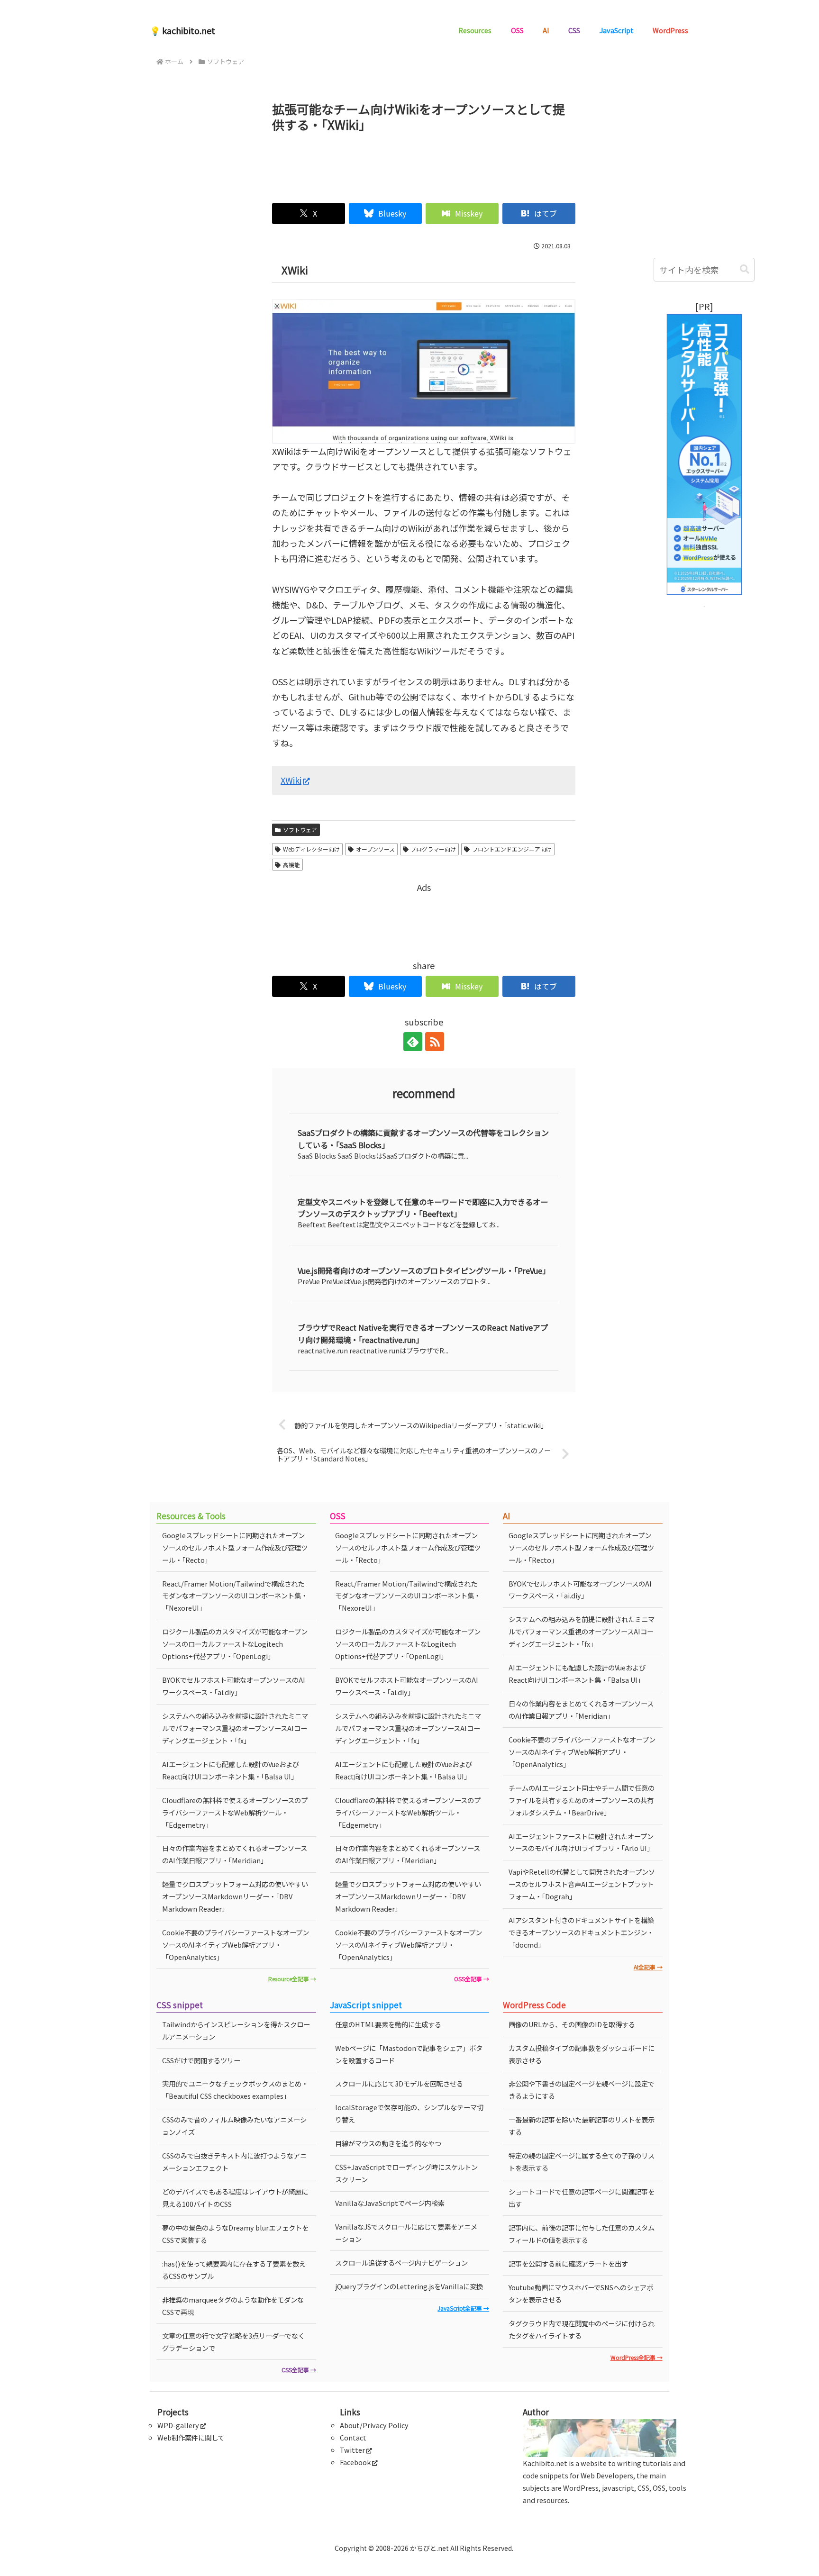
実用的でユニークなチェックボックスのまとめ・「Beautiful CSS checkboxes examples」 (235, 2090)
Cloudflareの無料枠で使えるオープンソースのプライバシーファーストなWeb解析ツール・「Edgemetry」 (235, 1812)
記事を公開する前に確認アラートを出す (568, 2263)
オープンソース (375, 849)
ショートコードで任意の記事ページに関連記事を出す (582, 2198)
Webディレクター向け (311, 849)
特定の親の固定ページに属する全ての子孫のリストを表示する (582, 2162)
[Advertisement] (424, 163)
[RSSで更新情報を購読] (435, 1042)
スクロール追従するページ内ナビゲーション (401, 2263)
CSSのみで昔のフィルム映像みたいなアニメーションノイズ (234, 2126)
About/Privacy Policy (374, 2425)
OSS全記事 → (472, 1979)
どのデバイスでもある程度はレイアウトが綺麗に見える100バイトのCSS (235, 2198)
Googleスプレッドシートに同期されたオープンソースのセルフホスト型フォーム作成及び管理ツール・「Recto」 (235, 1547)
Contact (353, 2437)
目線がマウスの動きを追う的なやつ (388, 2143)
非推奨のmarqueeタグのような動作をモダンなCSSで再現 (233, 2306)
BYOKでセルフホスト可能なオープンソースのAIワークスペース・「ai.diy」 (234, 1686)
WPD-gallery (178, 2425)
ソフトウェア (300, 830)
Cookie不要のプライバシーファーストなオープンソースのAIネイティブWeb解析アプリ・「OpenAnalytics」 (236, 1945)
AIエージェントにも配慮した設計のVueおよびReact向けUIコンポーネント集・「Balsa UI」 (231, 1770)
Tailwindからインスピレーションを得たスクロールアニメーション (236, 2030)
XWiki (291, 780)
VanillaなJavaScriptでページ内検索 (390, 2203)
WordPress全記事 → (637, 2357)
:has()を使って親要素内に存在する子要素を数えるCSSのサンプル (234, 2270)
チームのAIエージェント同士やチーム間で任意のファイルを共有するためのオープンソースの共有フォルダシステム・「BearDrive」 (582, 1800)
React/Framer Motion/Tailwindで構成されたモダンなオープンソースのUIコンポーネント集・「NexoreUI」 (235, 1596)
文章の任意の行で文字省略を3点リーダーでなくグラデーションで (233, 2342)
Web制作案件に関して (191, 2437)
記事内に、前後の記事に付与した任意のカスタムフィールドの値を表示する (582, 2234)
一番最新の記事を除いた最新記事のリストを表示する (582, 2126)
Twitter (352, 2450)
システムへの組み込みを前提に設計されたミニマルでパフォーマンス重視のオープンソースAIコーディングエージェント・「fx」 (235, 1728)
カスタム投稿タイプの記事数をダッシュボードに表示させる (582, 2054)
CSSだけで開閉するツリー (201, 2060)
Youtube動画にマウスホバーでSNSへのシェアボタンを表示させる (581, 2293)
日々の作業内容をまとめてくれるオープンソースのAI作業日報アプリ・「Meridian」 (235, 1854)
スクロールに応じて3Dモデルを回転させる (399, 2083)
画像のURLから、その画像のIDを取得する (572, 2024)
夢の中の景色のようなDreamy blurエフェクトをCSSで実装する (235, 2234)
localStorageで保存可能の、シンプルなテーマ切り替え (409, 2113)
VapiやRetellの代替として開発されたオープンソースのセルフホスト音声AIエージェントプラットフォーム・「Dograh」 (582, 1884)
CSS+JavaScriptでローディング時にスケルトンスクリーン (406, 2173)
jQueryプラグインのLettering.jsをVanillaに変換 (409, 2286)
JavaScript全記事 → (463, 2308)
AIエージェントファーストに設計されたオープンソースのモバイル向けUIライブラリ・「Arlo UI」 (581, 1842)
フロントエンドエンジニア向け (512, 849)
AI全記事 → (648, 1967)
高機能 (291, 865)
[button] (745, 269)
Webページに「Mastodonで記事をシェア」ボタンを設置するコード (409, 2054)
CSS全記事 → (299, 2370)
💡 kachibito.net (182, 30)
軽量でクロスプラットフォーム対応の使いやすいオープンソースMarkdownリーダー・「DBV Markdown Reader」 (235, 1896)
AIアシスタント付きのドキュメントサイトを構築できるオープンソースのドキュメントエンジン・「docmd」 (581, 1932)
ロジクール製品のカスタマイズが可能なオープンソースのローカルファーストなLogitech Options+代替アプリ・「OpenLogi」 (235, 1644)
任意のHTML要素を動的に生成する (388, 2024)
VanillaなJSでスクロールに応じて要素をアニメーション (406, 2233)
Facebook (355, 2462)
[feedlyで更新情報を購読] (413, 1042)
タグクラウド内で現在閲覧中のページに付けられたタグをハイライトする (582, 2329)
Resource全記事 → (292, 1979)
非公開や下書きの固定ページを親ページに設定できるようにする (582, 2090)
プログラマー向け (433, 849)
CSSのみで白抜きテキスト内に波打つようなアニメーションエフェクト (234, 2162)
